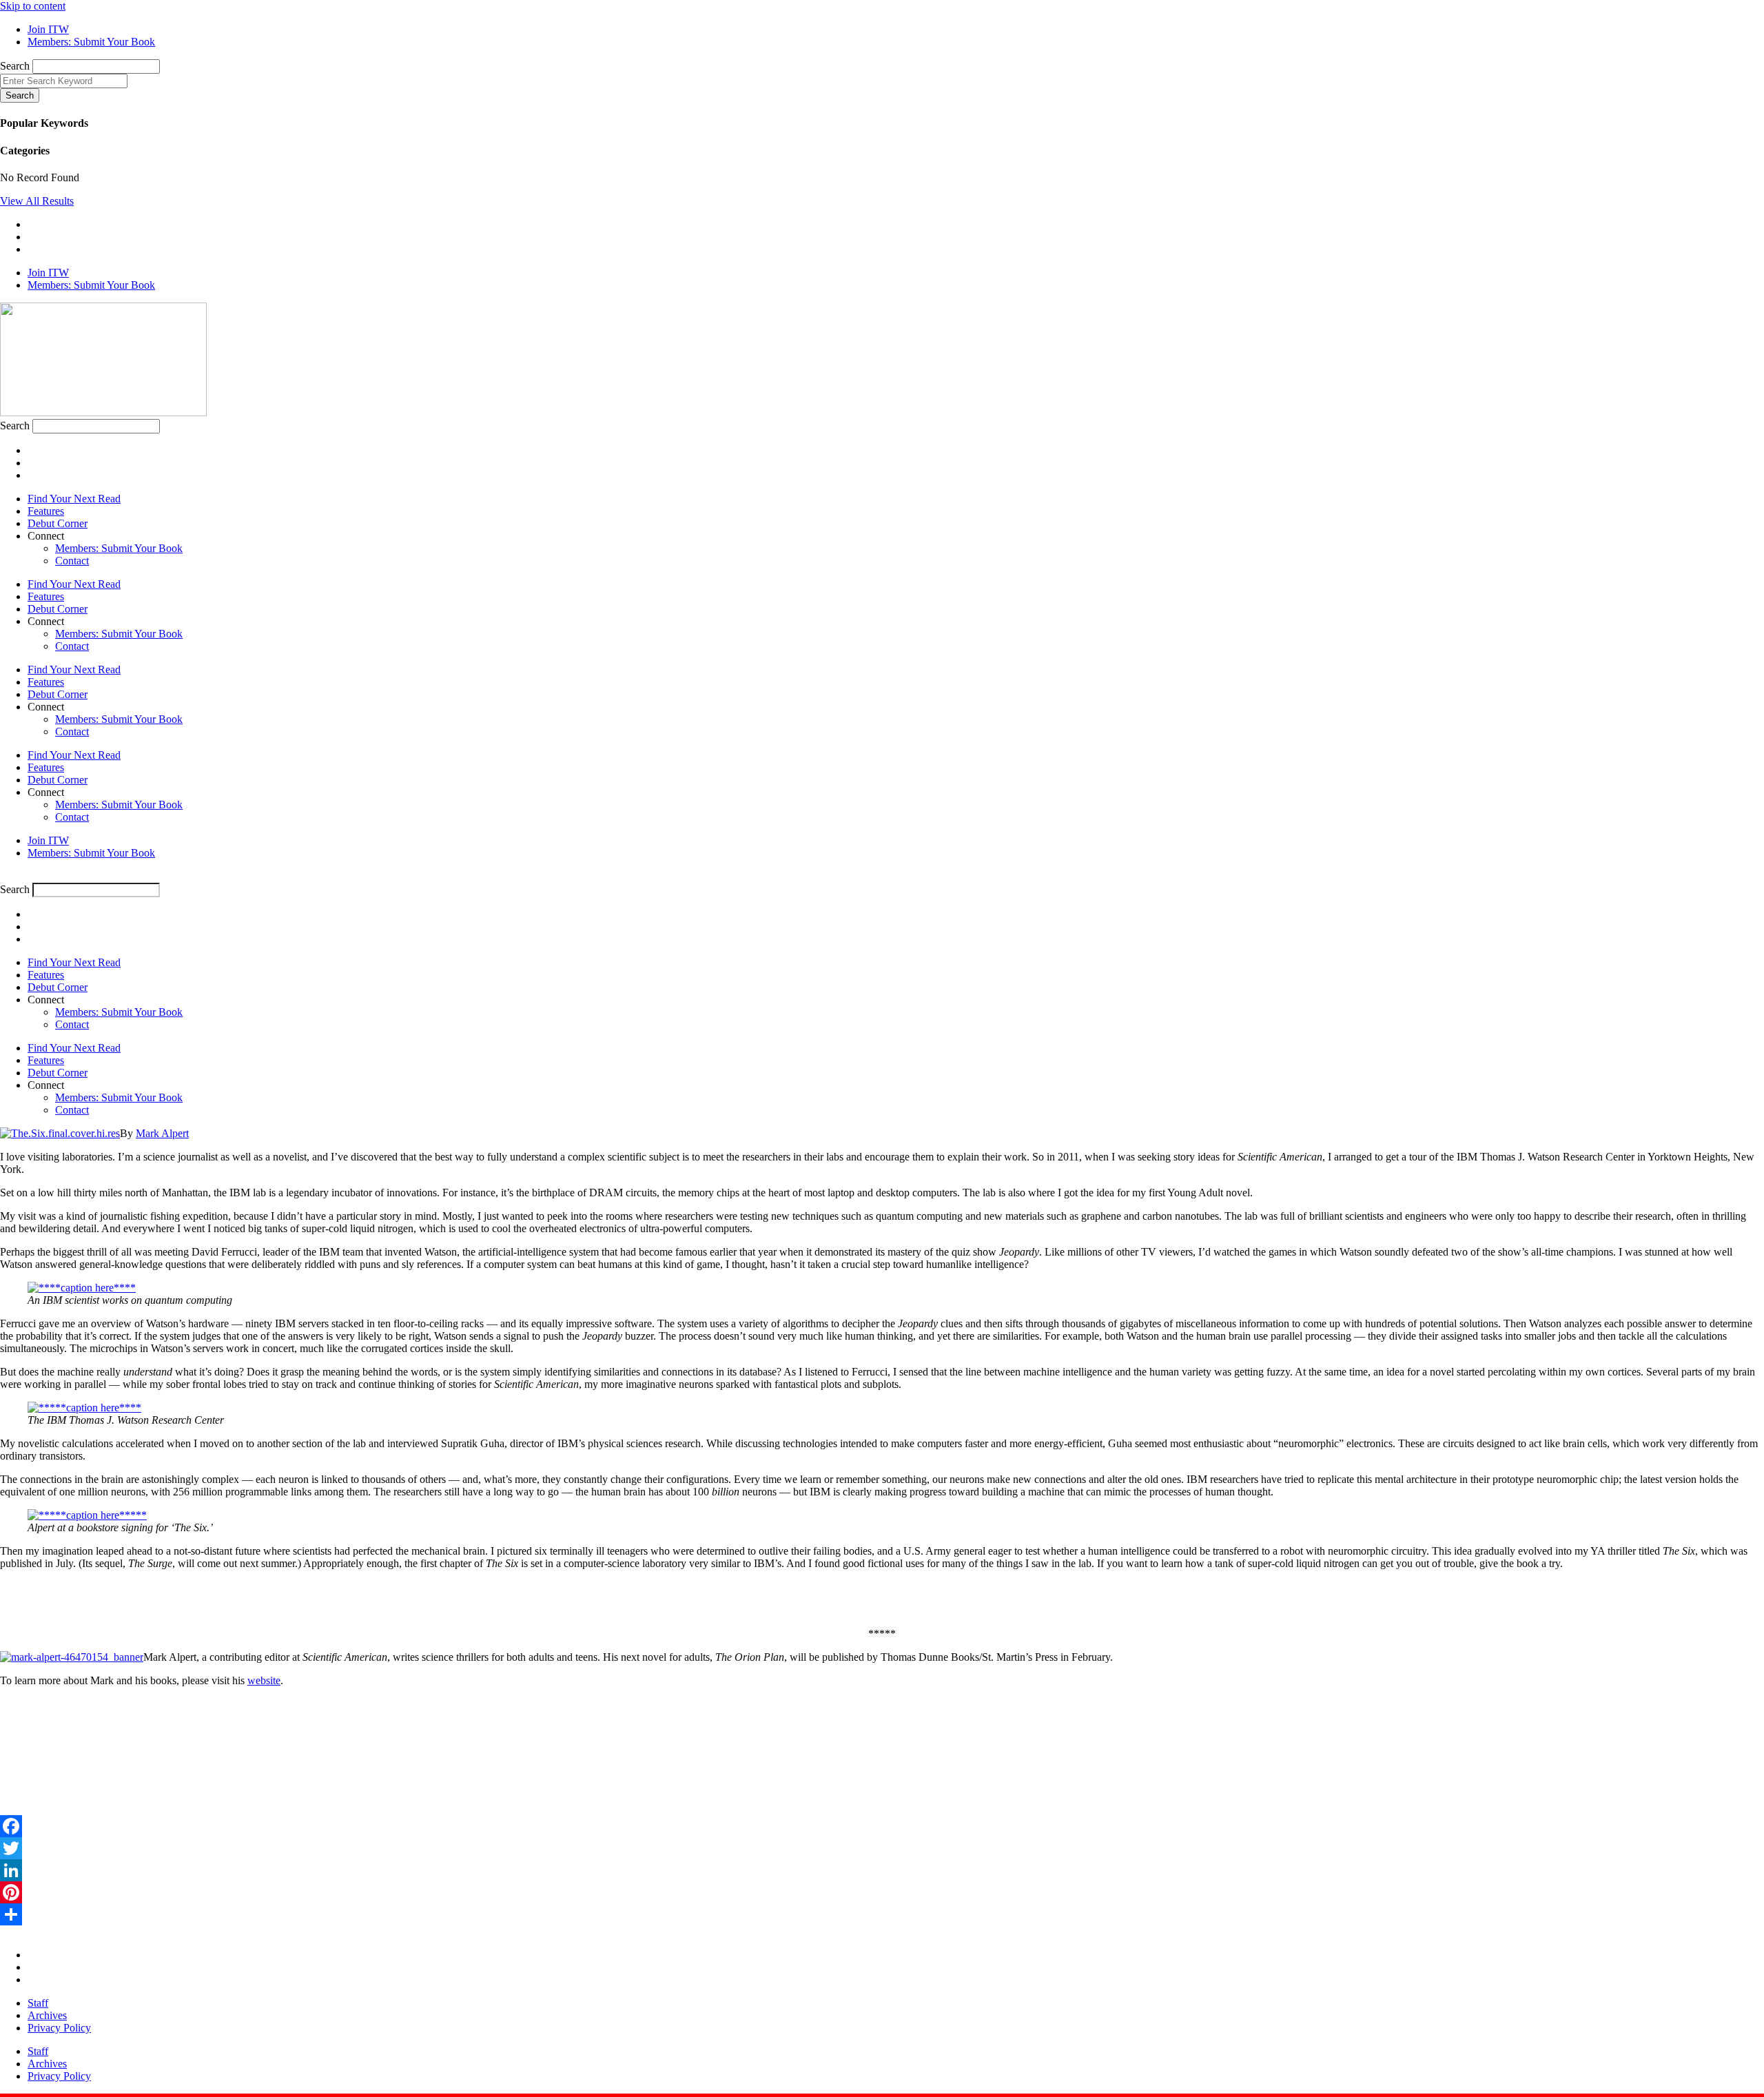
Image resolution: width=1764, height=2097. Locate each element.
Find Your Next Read (74, 499)
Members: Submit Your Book (119, 548)
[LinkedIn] (882, 1870)
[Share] (882, 1914)
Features (46, 511)
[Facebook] (882, 1826)
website (264, 1680)
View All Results (37, 201)
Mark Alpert (162, 1133)
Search (15, 66)
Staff (38, 2003)
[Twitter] (882, 1848)
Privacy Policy (59, 2028)
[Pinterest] (882, 1892)
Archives (47, 2015)
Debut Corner (58, 523)
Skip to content (33, 6)
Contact (72, 561)
